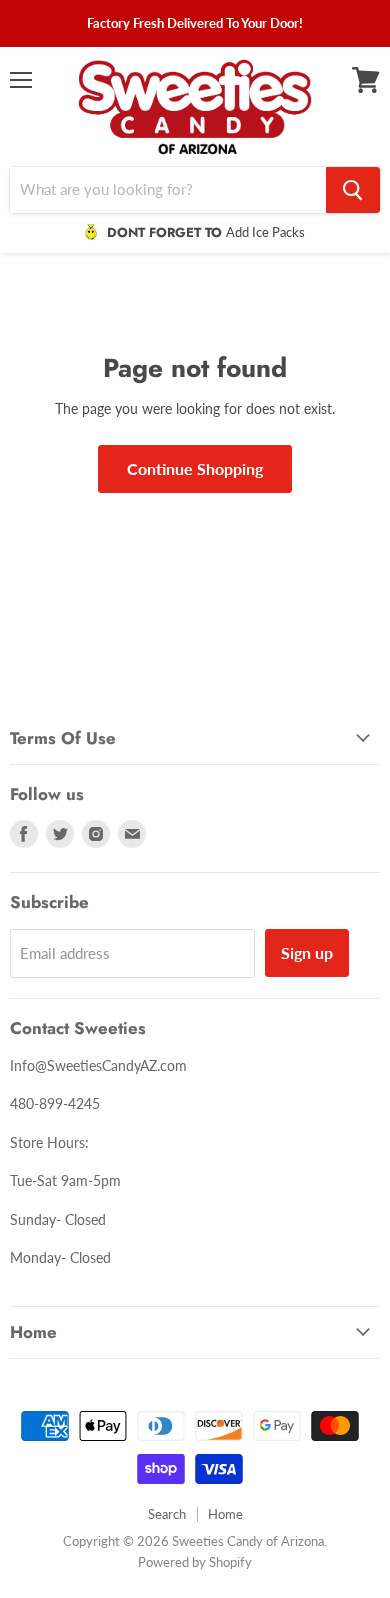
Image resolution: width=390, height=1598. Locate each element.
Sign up (307, 952)
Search (167, 1514)
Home (225, 1514)
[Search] (353, 190)
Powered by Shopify (195, 1562)
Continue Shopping (195, 468)
